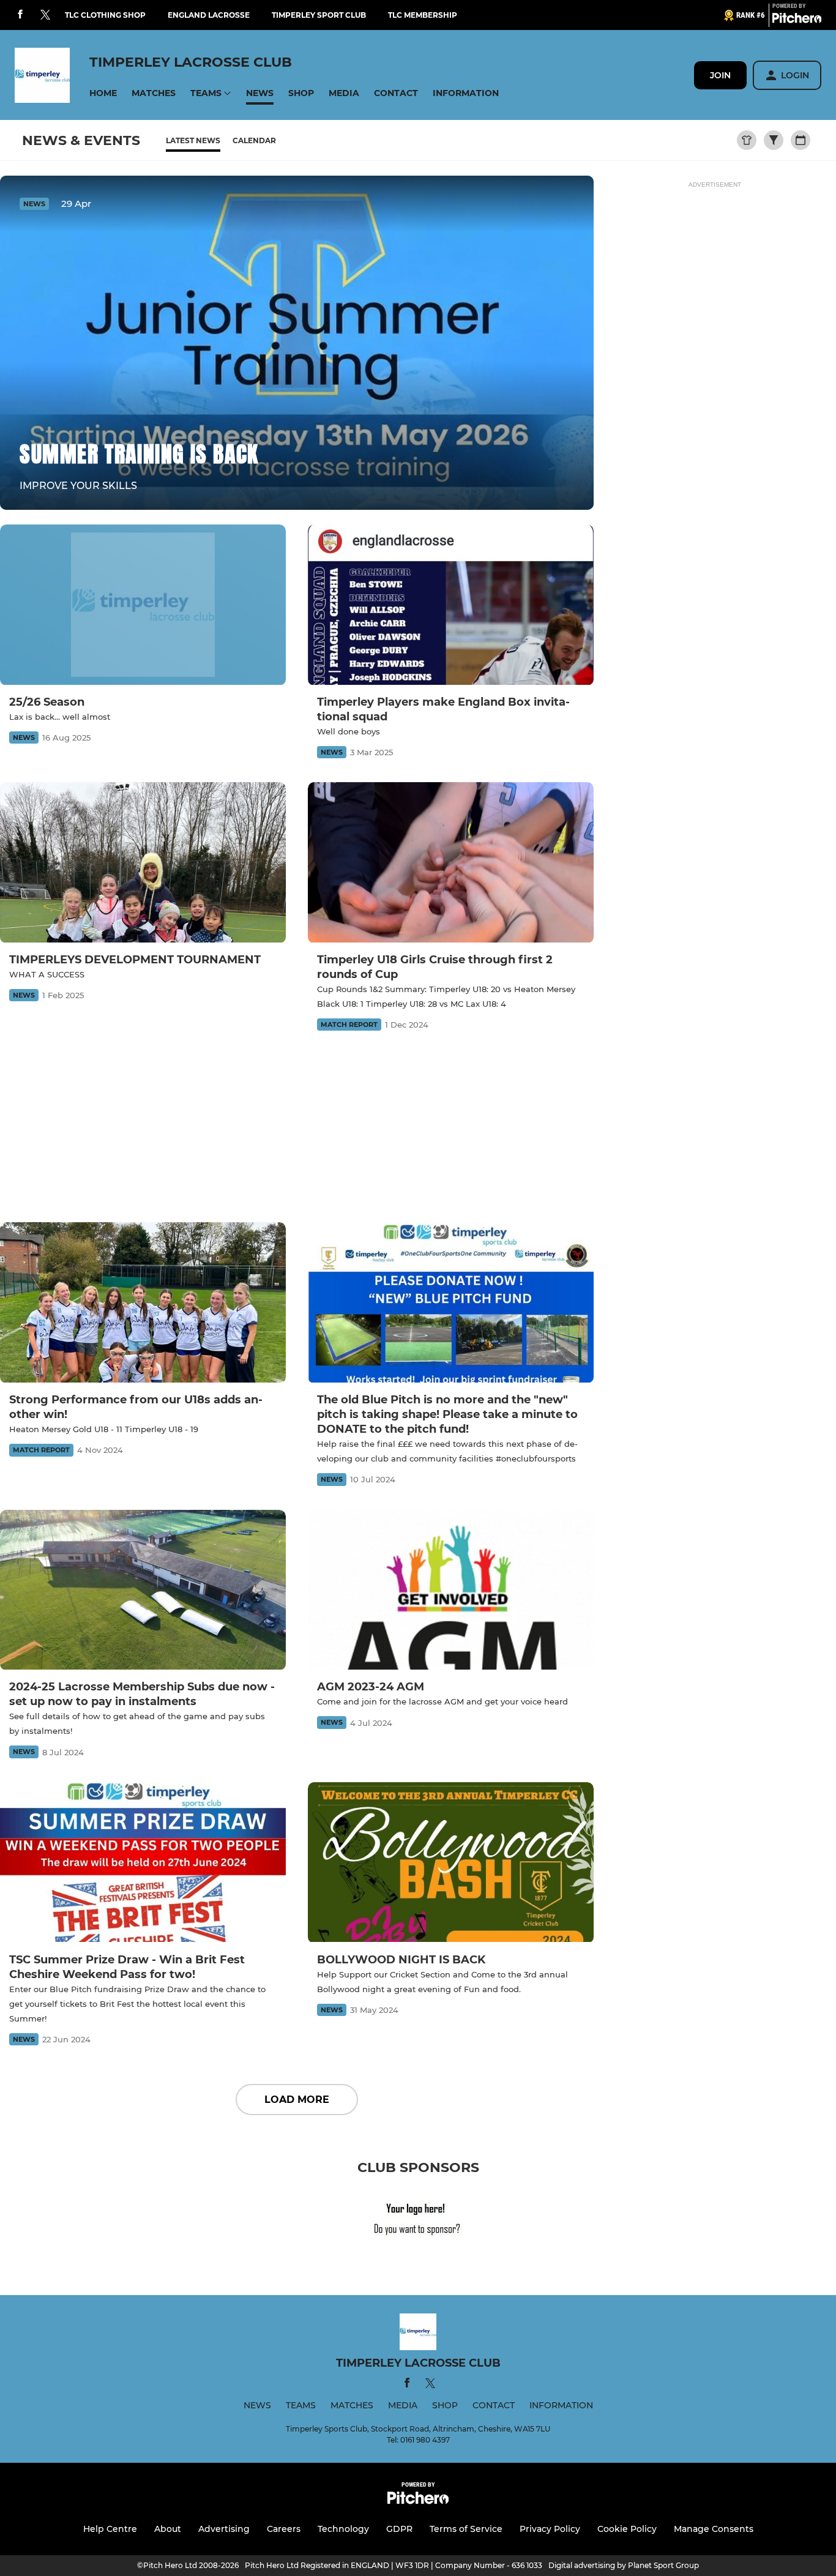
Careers (284, 2529)
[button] (103, 93)
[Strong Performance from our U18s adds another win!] (143, 1303)
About (168, 2529)
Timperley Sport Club (319, 15)
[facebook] (20, 15)
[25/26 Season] (143, 605)
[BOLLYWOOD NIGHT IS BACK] (451, 1863)
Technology (343, 2529)
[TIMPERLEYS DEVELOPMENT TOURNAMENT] (143, 863)
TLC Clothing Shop (105, 15)
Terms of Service (466, 2529)
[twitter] (45, 15)
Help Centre (110, 2529)
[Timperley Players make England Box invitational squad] (451, 605)
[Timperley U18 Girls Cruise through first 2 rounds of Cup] (451, 863)
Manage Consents (714, 2529)
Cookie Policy (627, 2529)
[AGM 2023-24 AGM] (451, 1590)
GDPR (399, 2529)
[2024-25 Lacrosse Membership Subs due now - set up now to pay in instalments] (143, 1590)
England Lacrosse (209, 15)
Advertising (224, 2529)
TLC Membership (423, 15)
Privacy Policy (550, 2529)
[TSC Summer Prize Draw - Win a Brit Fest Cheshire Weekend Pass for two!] (143, 1863)
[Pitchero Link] (797, 20)
